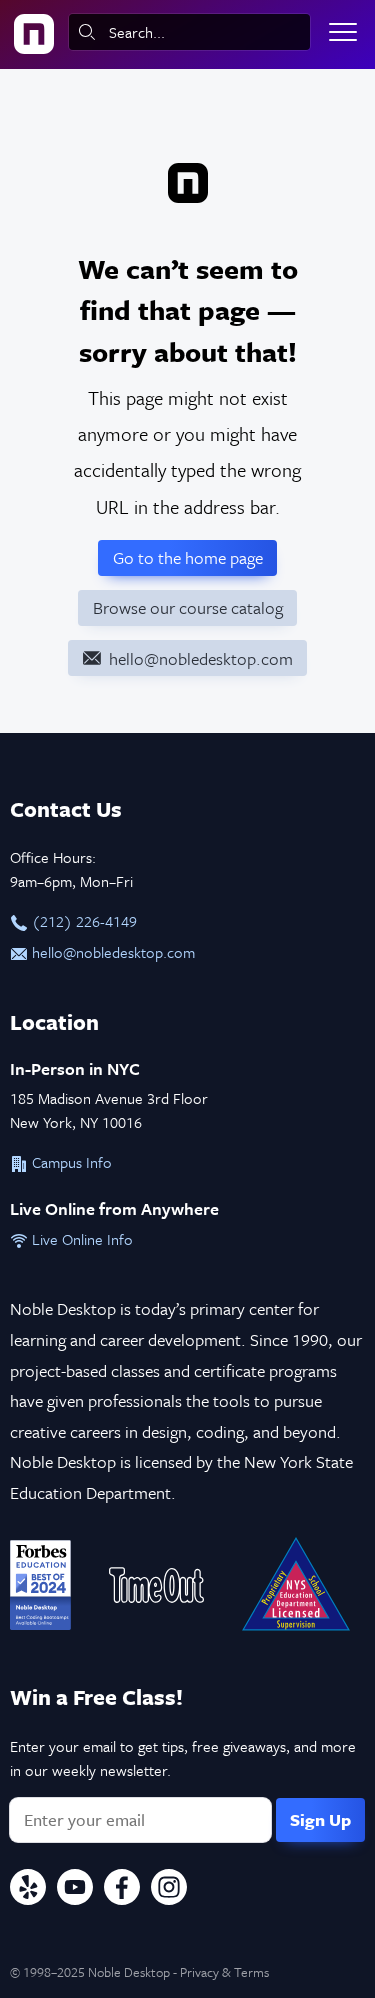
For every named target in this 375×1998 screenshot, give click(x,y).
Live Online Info (80, 1239)
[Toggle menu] (343, 32)
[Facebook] (122, 1890)
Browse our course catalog (188, 607)
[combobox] (189, 32)
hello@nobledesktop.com (111, 952)
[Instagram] (169, 1890)
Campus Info (70, 1162)
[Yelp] (28, 1890)
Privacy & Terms (224, 1972)
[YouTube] (75, 1890)
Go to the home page (188, 557)
